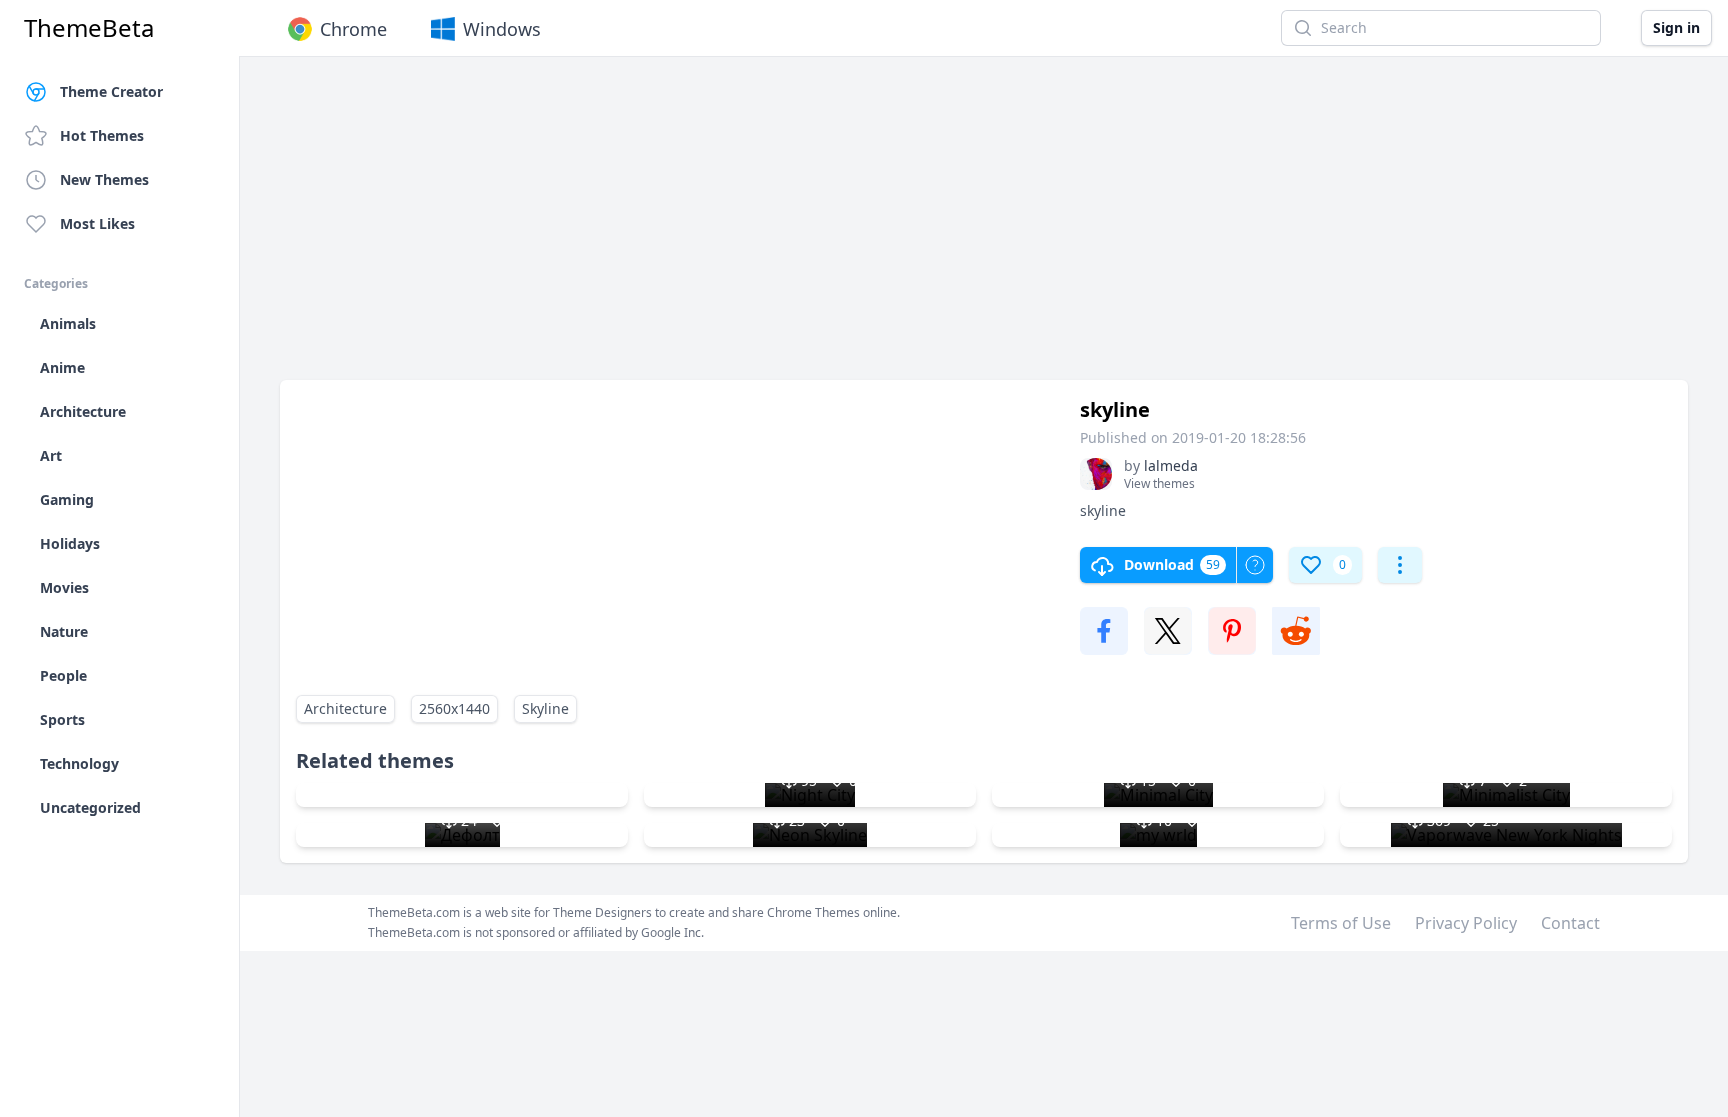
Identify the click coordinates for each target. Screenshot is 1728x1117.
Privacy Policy (1466, 923)
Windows (502, 29)
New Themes (104, 179)
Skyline (545, 708)
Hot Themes (102, 135)
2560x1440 (454, 708)
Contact (1570, 923)
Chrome (353, 29)
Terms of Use (1341, 923)
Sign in (1676, 27)
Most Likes (97, 223)
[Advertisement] (880, 228)
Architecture (345, 708)
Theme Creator (111, 91)
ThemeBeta (89, 28)
